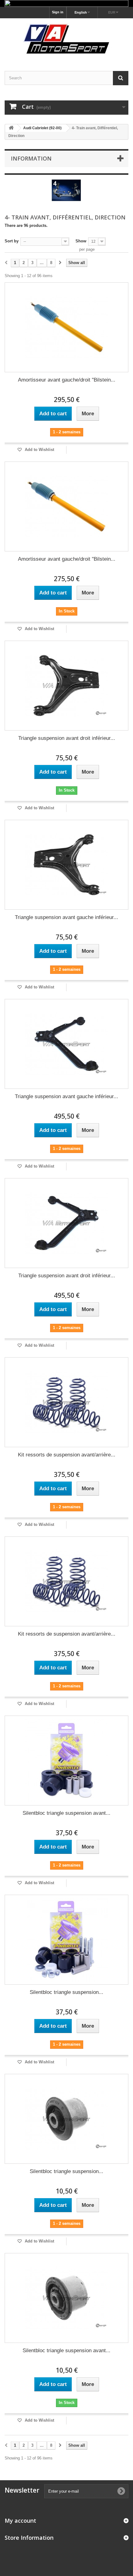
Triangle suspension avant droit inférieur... (67, 738)
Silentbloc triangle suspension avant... (66, 1813)
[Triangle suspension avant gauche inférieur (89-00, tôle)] (66, 865)
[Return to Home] (11, 128)
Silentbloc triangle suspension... (66, 1992)
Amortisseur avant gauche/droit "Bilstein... (67, 380)
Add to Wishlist (39, 450)
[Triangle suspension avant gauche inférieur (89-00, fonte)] (66, 1044)
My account (20, 2521)
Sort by (12, 241)
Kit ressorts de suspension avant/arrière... (67, 1455)
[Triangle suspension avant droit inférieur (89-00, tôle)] (66, 686)
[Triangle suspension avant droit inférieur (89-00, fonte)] (66, 1223)
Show (81, 241)
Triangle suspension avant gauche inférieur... (66, 917)
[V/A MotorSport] (66, 39)
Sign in (58, 12)
